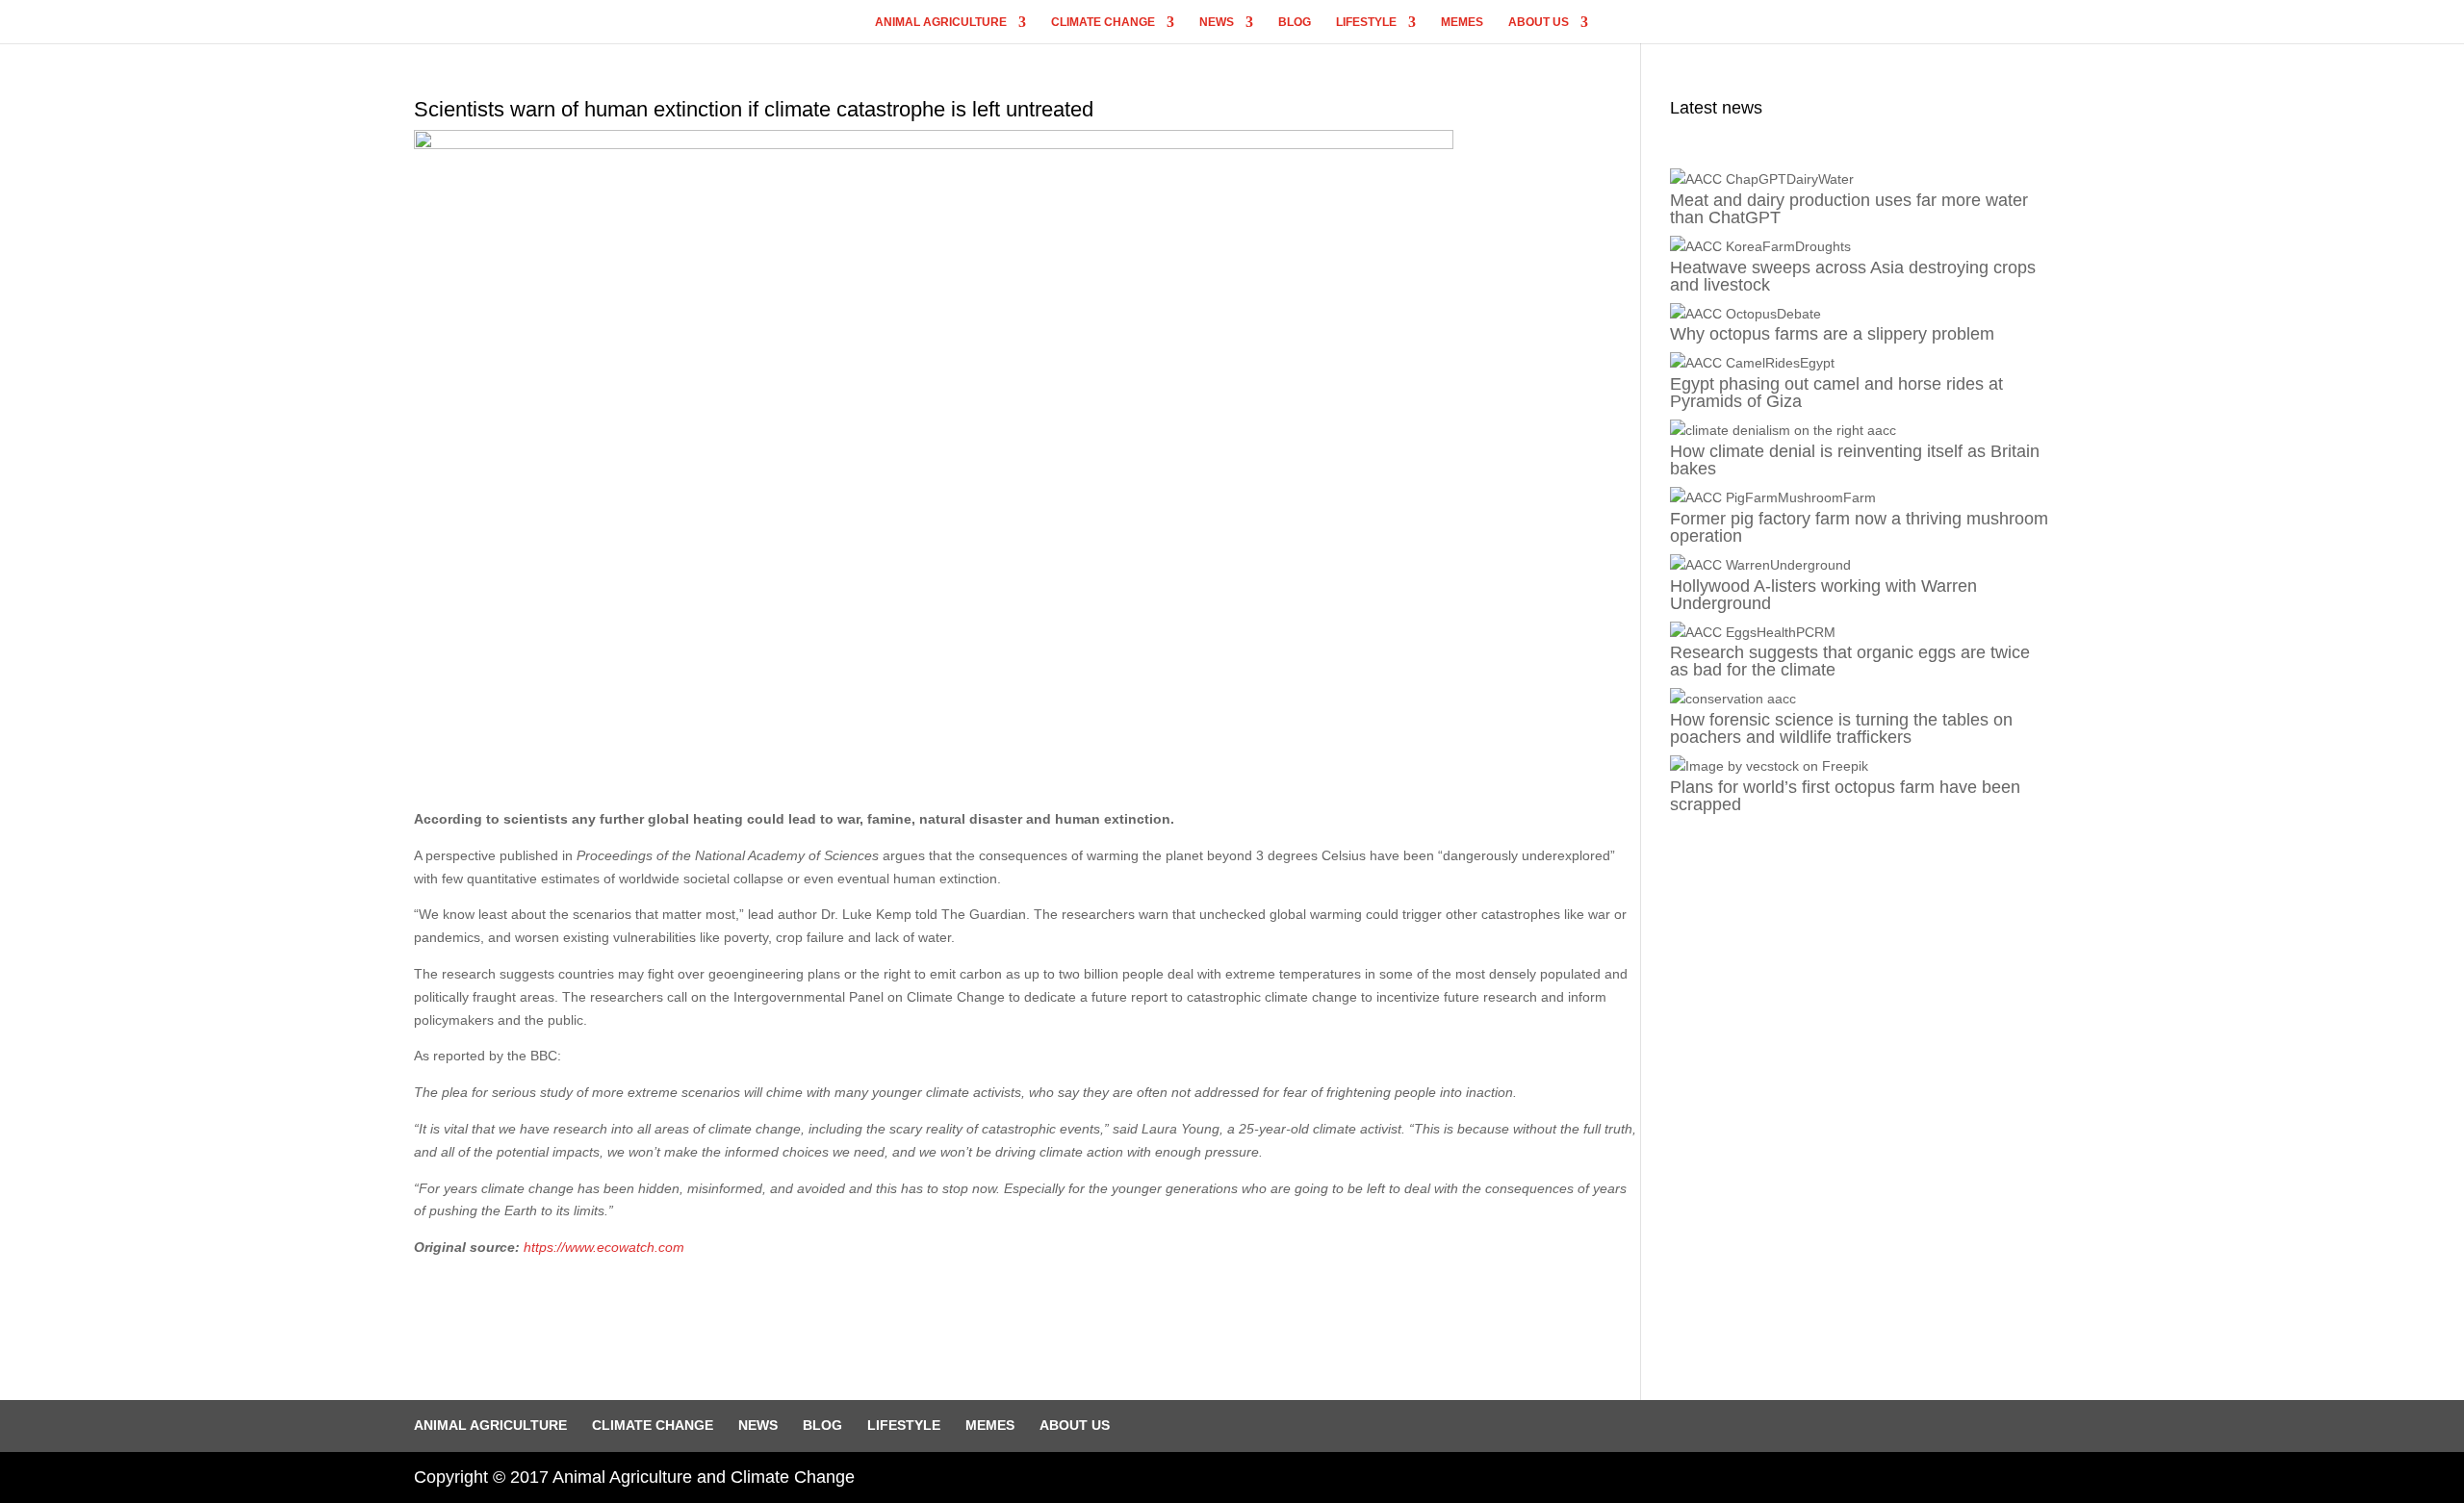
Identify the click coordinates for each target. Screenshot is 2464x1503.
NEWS (1217, 22)
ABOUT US (1539, 22)
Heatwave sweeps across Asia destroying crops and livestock (1853, 276)
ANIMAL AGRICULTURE (941, 22)
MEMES (1462, 22)
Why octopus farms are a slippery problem (1832, 334)
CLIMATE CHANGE (1103, 22)
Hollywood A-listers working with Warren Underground (1823, 595)
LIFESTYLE (1366, 22)
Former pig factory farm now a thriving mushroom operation (1859, 527)
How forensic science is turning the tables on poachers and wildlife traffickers (1841, 728)
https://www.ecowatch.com (604, 1247)
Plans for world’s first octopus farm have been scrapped (1845, 796)
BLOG (1295, 22)
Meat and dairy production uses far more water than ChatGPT (1849, 209)
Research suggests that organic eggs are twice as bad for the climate (1850, 661)
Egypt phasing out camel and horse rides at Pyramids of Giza (1836, 393)
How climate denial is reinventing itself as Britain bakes (1855, 460)
